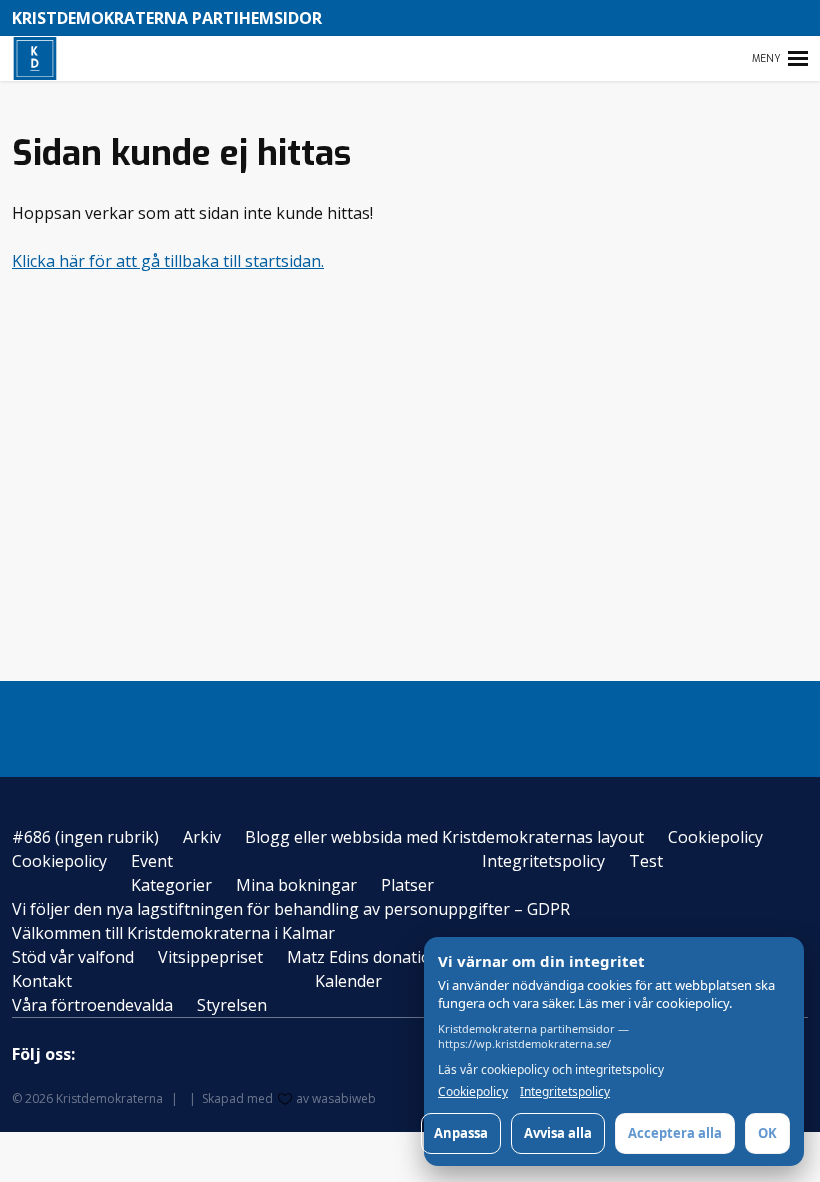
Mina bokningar (296, 885)
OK (767, 1133)
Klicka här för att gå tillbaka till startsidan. (168, 261)
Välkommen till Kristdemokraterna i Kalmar (173, 933)
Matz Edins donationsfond (385, 957)
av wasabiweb (336, 1098)
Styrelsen (232, 1005)
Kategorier (171, 885)
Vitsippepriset (210, 957)
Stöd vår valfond (73, 957)
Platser (407, 885)
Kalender (348, 981)
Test (646, 861)
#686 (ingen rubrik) (85, 837)
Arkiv (202, 837)
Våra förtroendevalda (92, 1005)
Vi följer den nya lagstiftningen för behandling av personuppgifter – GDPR (291, 909)
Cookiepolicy (715, 837)
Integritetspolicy (543, 861)
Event (152, 861)
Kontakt (42, 981)
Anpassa (461, 1133)
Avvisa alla (558, 1133)
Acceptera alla (675, 1133)
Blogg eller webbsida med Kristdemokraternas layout (444, 837)
